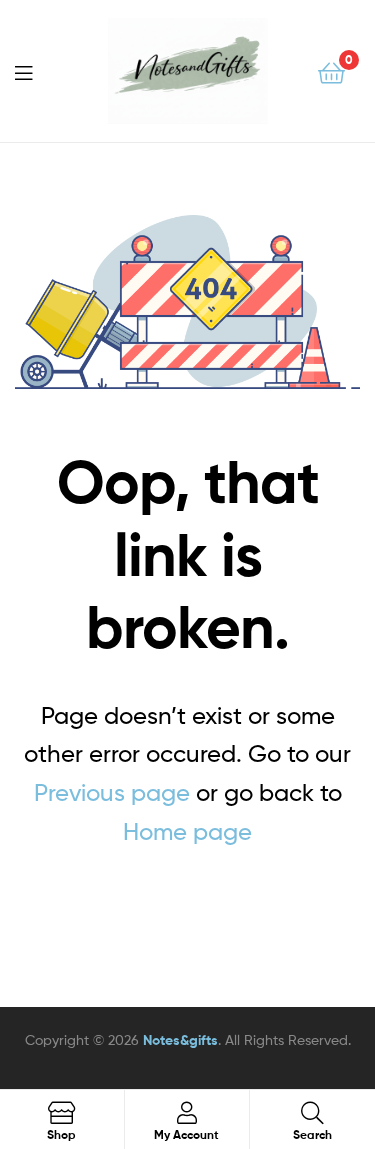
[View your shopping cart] (331, 71)
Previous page (112, 792)
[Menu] (36, 71)
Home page (187, 831)
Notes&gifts (180, 1040)
